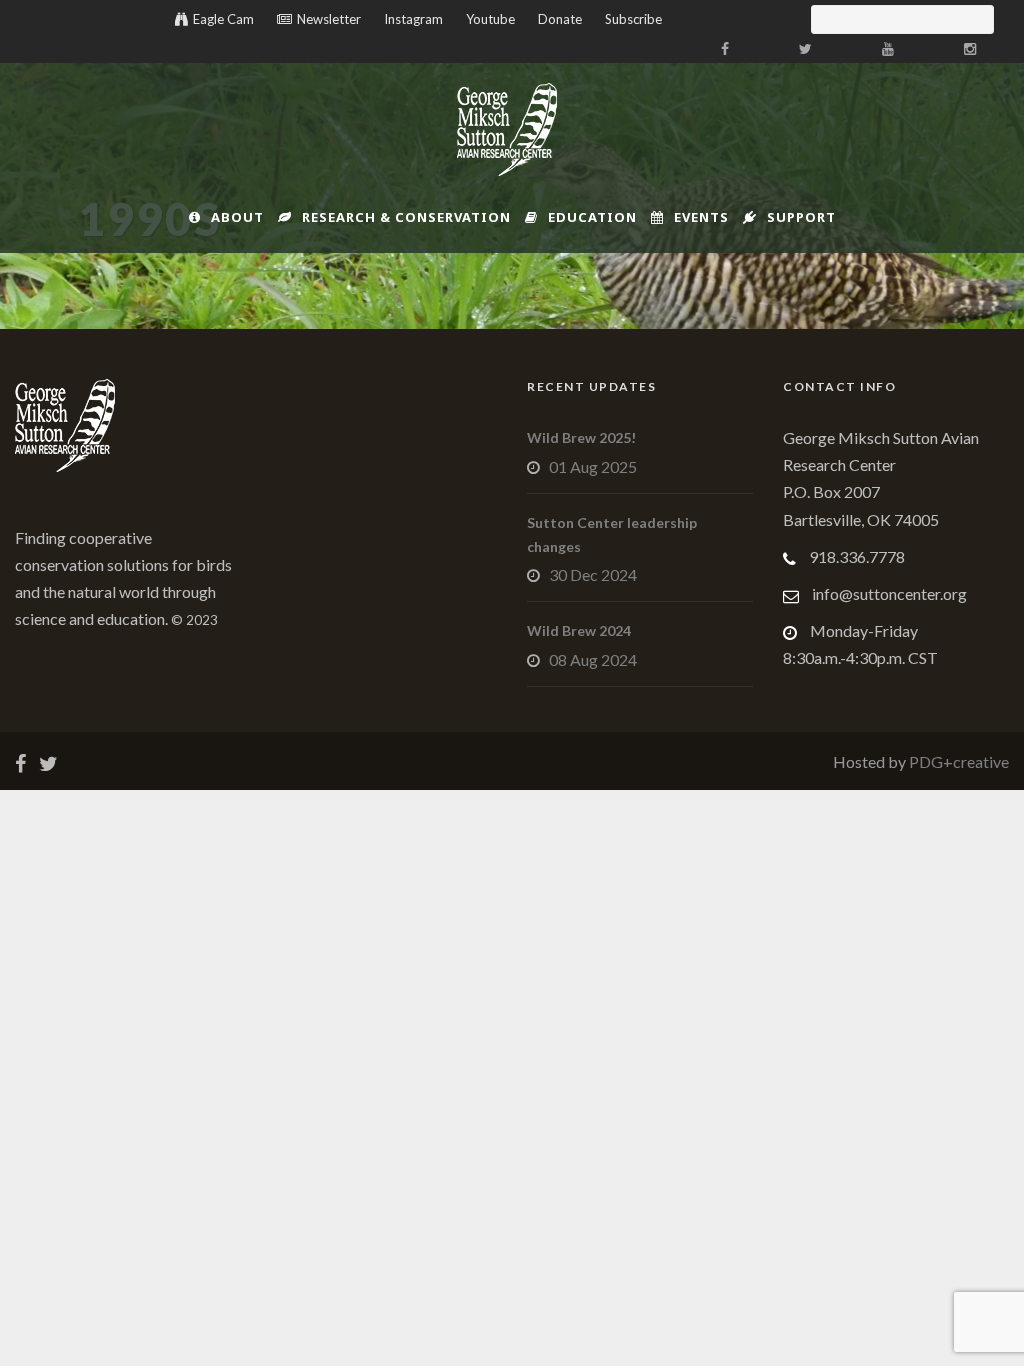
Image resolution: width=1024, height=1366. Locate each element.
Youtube (490, 19)
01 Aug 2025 (593, 466)
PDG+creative (957, 761)
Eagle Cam (223, 19)
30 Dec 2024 (593, 574)
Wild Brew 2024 (579, 630)
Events (701, 217)
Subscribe (633, 19)
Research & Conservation (406, 217)
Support (801, 217)
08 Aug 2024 (593, 659)
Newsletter (329, 19)
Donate (560, 19)
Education (592, 217)
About (237, 217)
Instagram (413, 19)
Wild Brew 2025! (581, 437)
